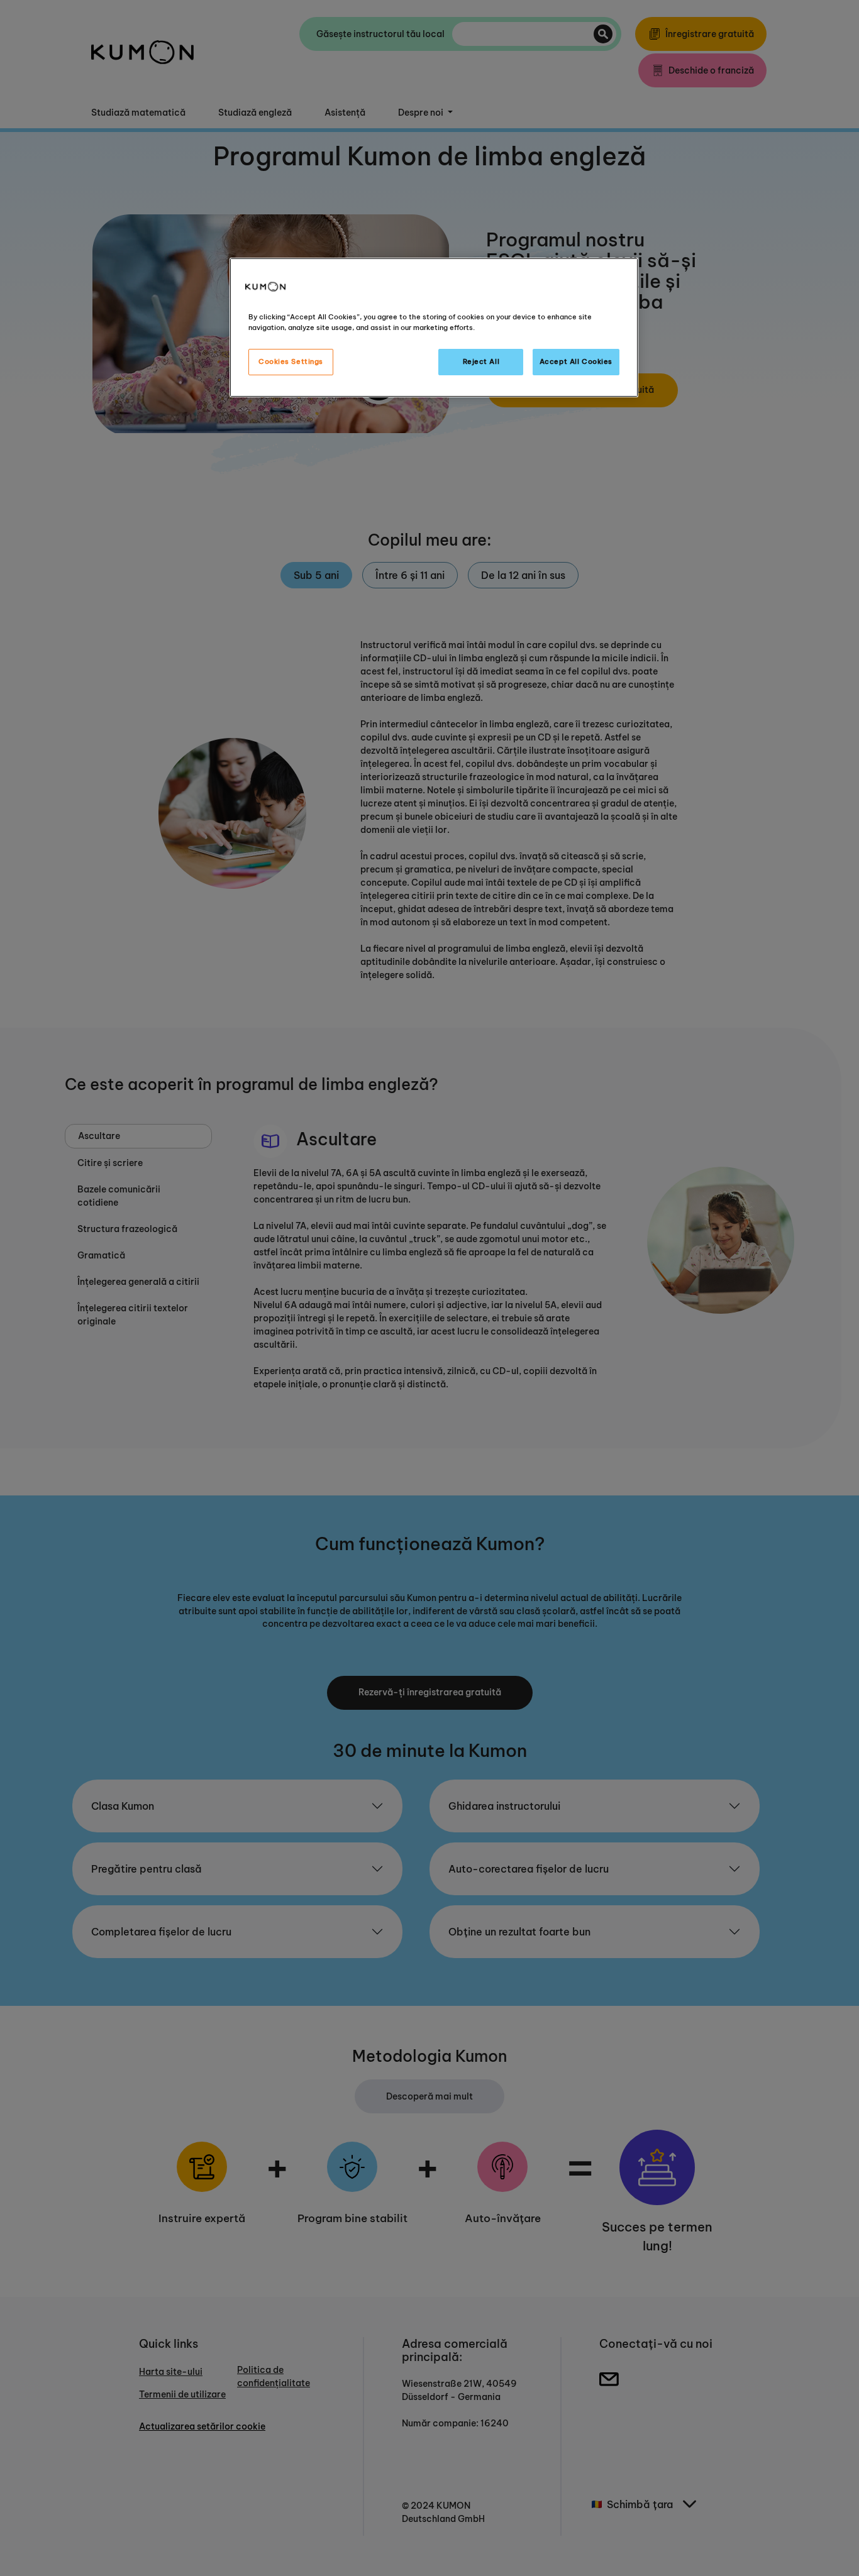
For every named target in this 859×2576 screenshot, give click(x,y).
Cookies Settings (291, 361)
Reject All (481, 361)
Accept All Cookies (576, 361)
